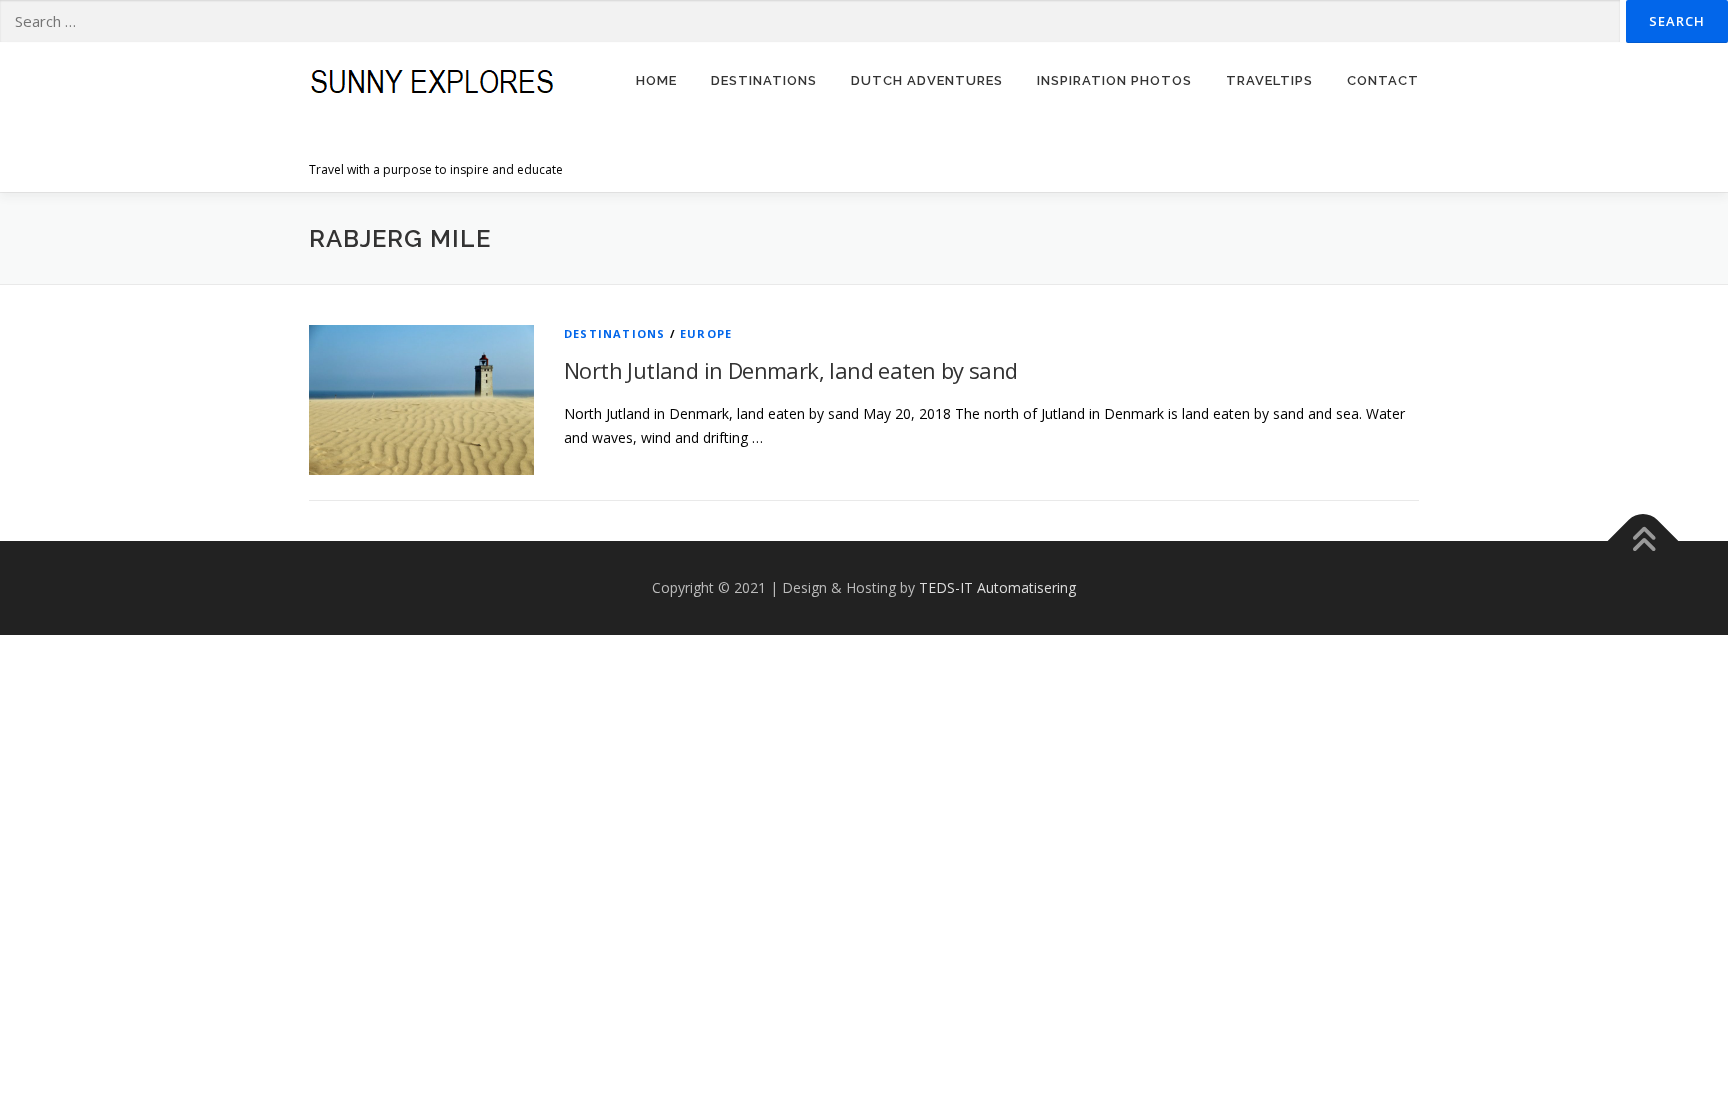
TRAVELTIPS (1269, 80)
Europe (706, 333)
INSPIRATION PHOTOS (1114, 80)
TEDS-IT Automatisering (997, 587)
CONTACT (1383, 80)
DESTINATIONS (764, 80)
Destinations (614, 333)
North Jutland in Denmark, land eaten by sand (791, 370)
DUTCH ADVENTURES (927, 80)
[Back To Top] (1643, 541)
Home (656, 80)
